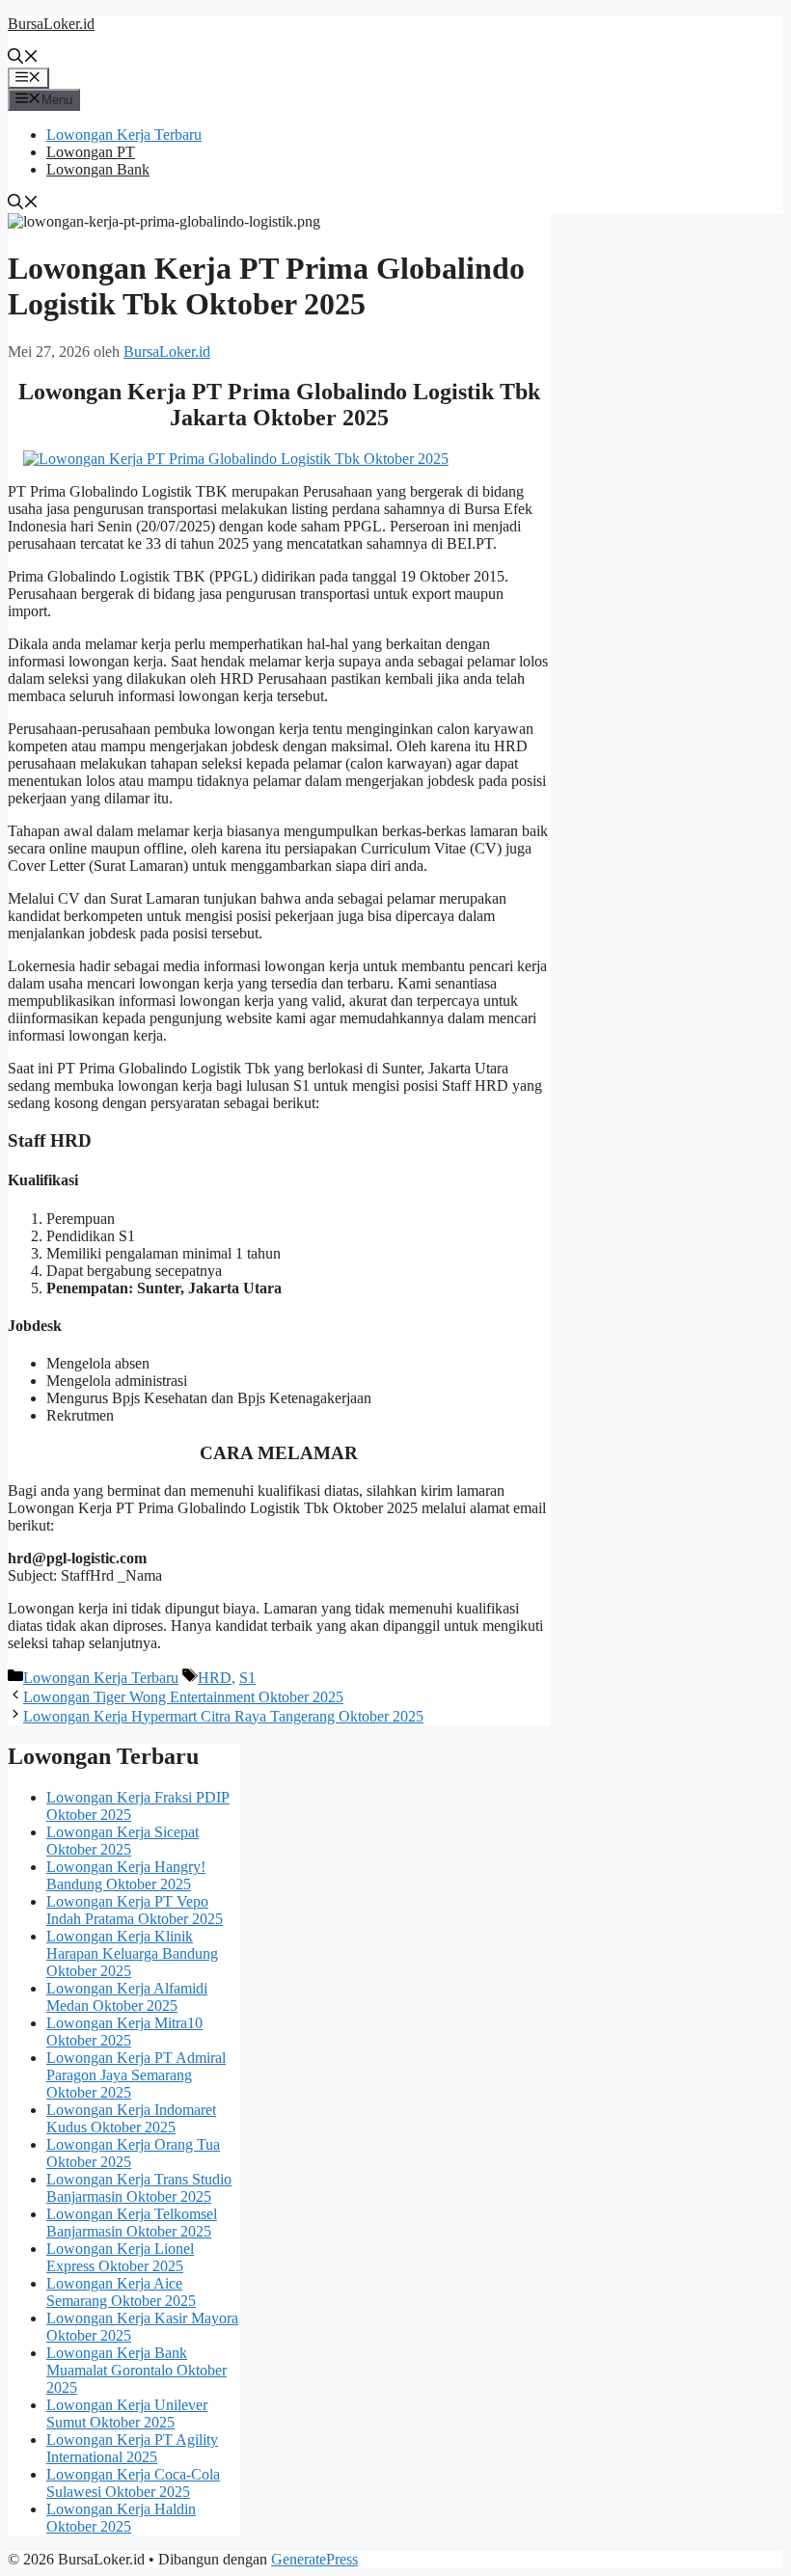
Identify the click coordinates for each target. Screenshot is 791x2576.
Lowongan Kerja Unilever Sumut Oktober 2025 (127, 2413)
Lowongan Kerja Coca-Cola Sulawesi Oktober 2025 (133, 2483)
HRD (215, 1678)
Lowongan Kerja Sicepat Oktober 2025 (123, 1841)
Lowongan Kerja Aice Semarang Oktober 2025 (121, 2292)
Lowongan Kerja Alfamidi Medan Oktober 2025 (127, 1997)
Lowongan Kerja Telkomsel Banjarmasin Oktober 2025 (132, 2223)
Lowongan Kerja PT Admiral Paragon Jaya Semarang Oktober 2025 (136, 2075)
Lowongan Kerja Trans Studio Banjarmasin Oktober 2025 (139, 2188)
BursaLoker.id (51, 24)
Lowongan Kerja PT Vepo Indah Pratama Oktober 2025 (135, 1910)
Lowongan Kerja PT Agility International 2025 (132, 2448)
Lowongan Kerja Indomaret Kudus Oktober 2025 (131, 2118)
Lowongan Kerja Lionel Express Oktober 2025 (120, 2257)
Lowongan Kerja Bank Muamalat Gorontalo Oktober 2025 (136, 2370)
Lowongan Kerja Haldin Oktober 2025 (121, 2518)
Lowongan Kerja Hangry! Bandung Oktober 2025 (126, 1875)
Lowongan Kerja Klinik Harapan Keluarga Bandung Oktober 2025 (132, 1953)
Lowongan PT (91, 152)
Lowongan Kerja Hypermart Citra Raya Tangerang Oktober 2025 (223, 1716)
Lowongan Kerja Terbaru (124, 135)
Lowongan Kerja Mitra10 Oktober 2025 (124, 2032)
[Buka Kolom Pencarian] (23, 58)
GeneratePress (314, 2559)
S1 (247, 1678)
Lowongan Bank (98, 169)
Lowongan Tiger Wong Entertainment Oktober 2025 (183, 1697)
